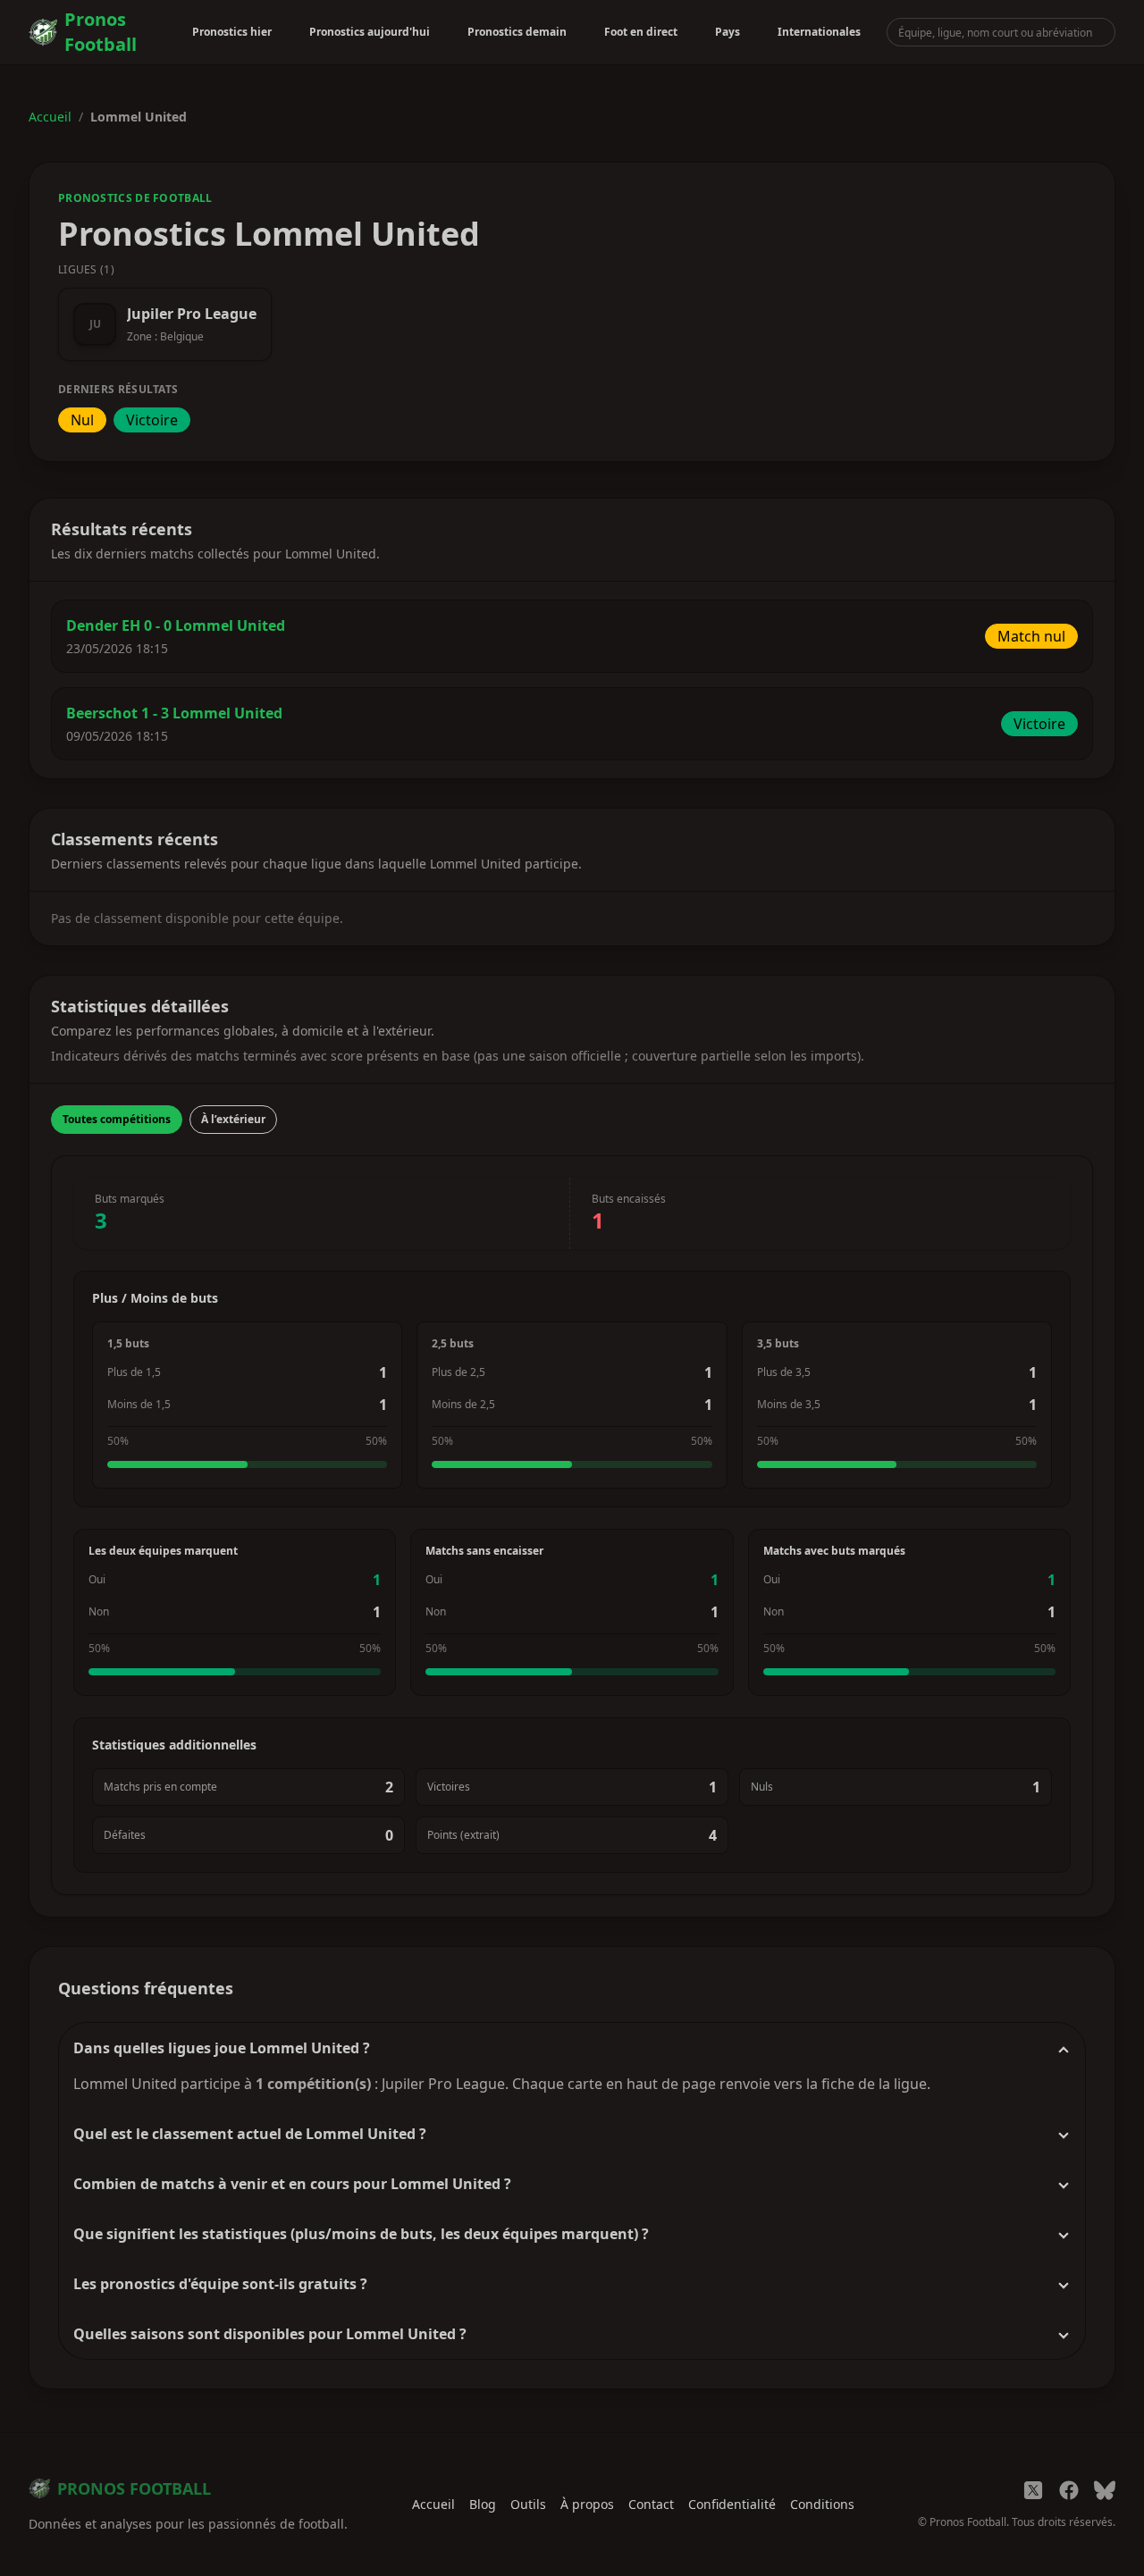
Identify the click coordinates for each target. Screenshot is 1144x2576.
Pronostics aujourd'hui (370, 32)
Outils (528, 2504)
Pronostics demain (517, 32)
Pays (728, 32)
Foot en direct (641, 32)
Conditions (822, 2504)
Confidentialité (732, 2504)
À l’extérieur (233, 1119)
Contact (651, 2504)
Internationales (819, 32)
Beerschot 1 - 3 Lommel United (174, 713)
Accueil (50, 117)
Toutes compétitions (117, 1119)
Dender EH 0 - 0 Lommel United (176, 625)
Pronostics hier (232, 32)
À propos (587, 2504)
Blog (483, 2504)
